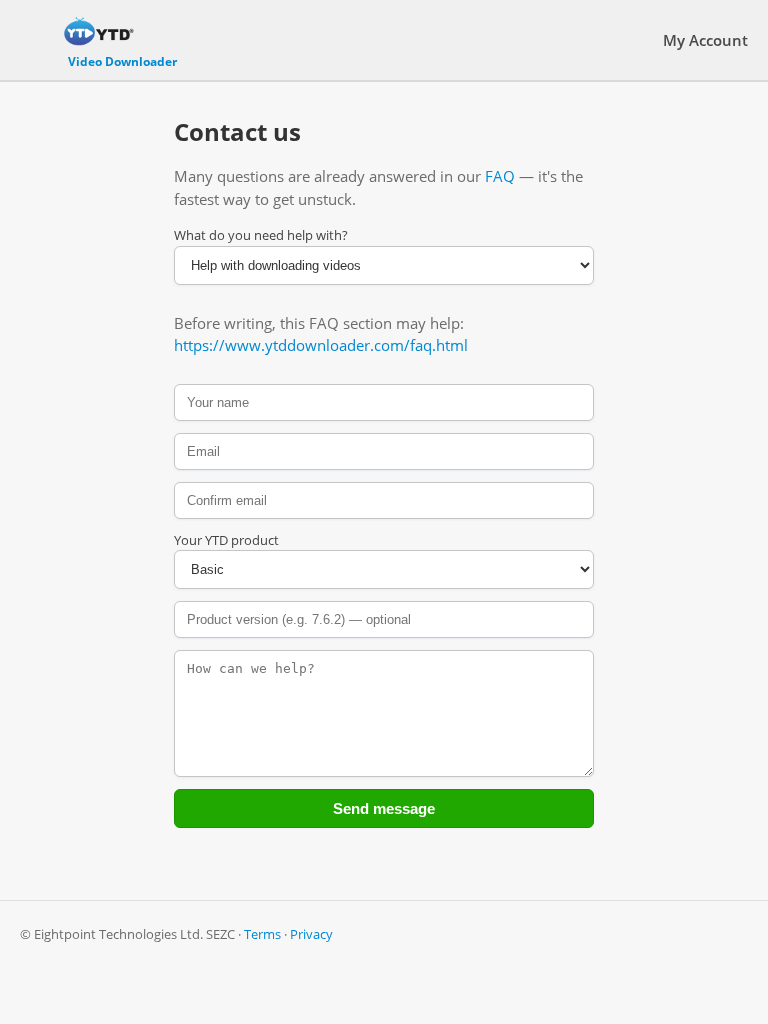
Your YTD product (226, 540)
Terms (262, 934)
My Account (705, 40)
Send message (384, 808)
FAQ (500, 176)
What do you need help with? (261, 235)
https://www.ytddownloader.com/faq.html (321, 345)
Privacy (311, 934)
